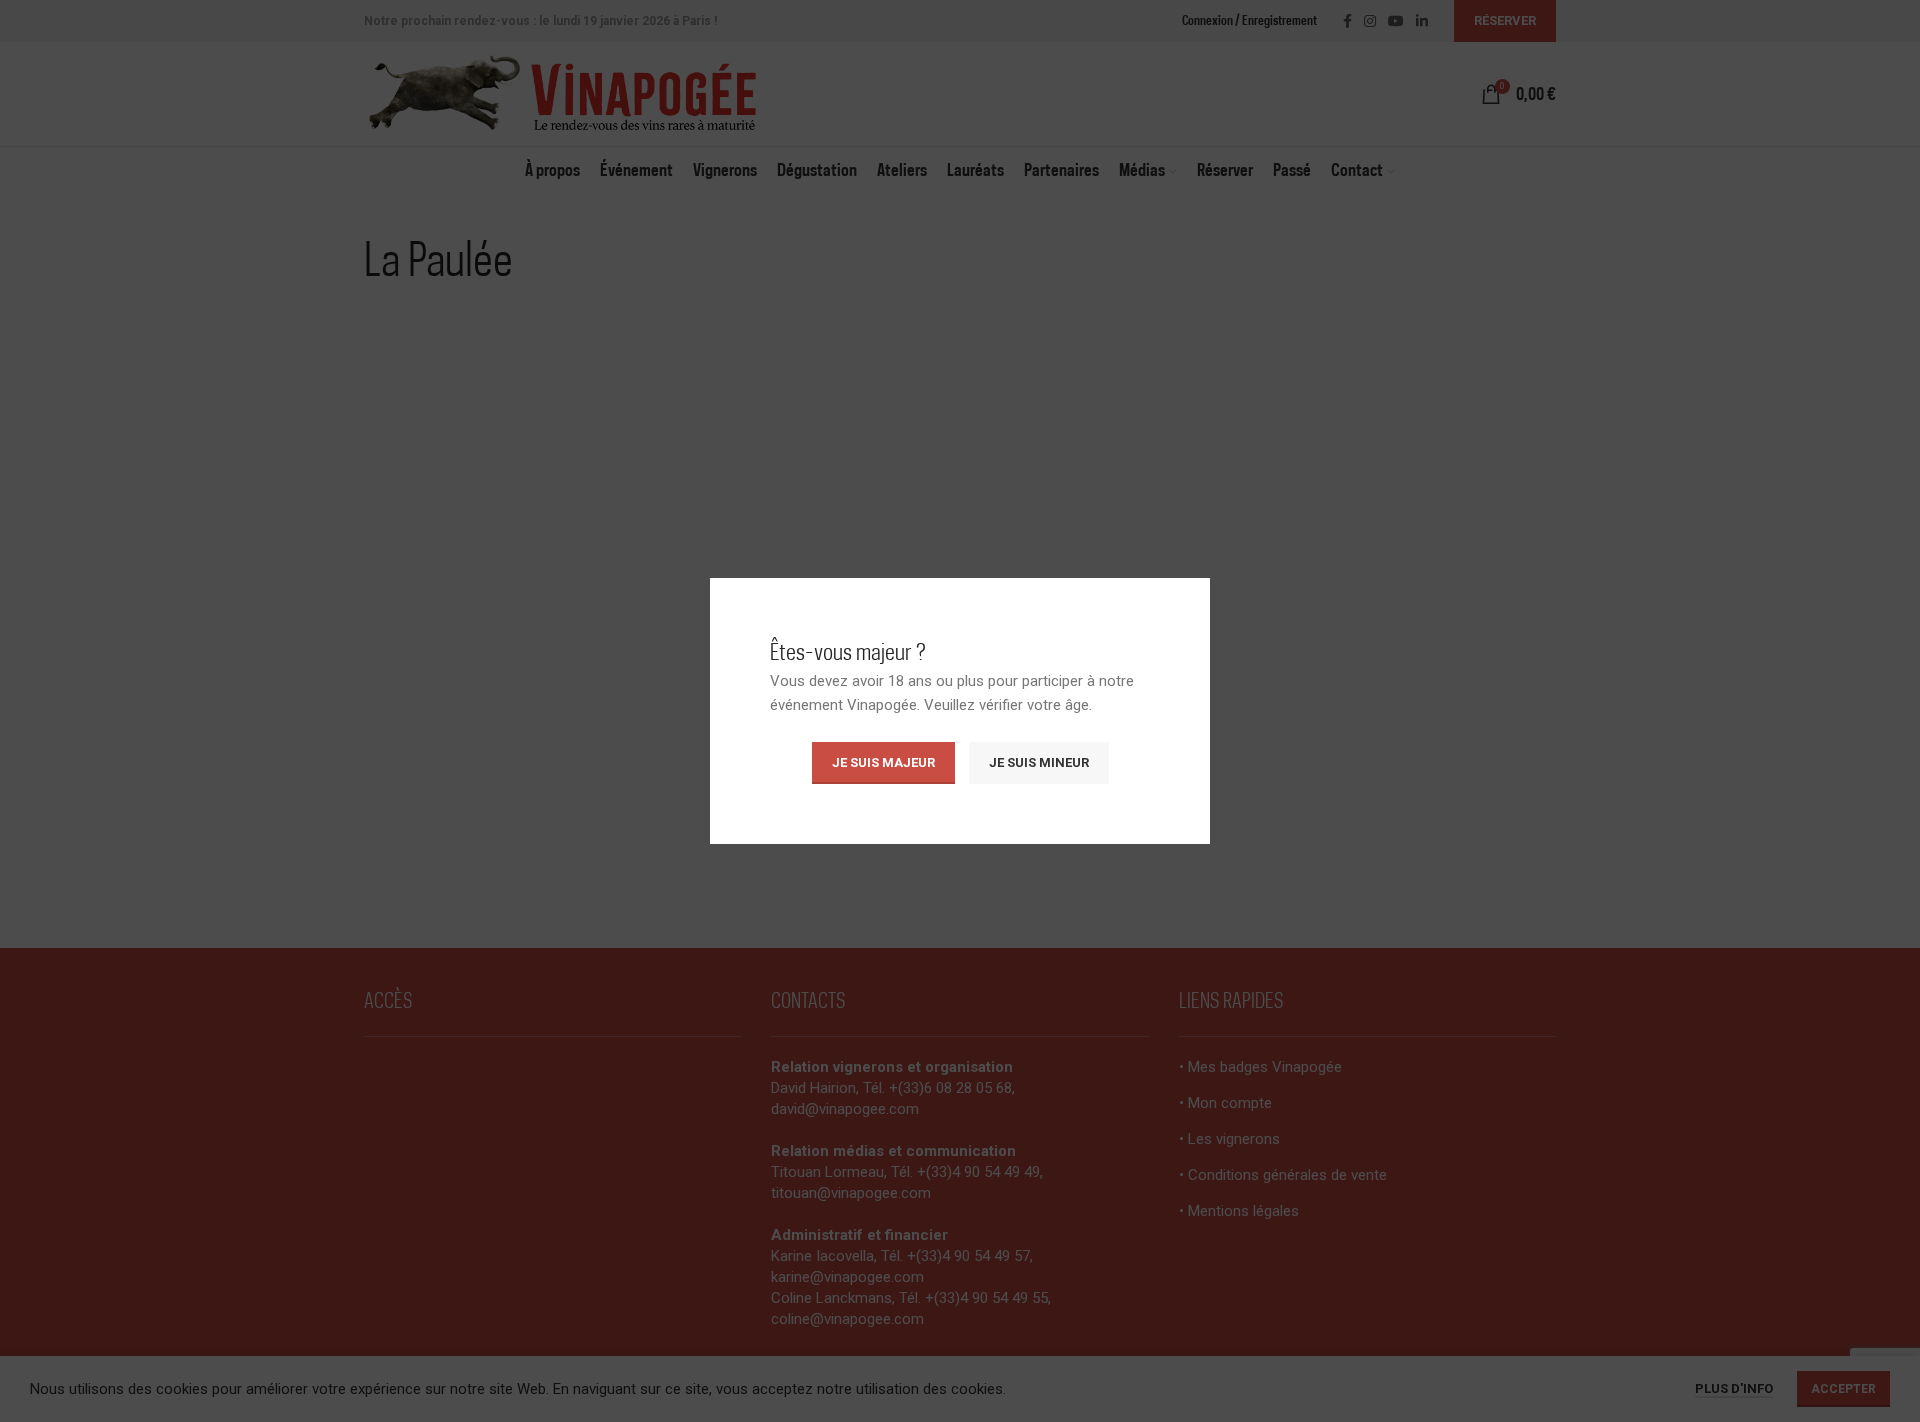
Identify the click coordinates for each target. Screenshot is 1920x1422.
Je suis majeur (883, 762)
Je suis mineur (1039, 762)
